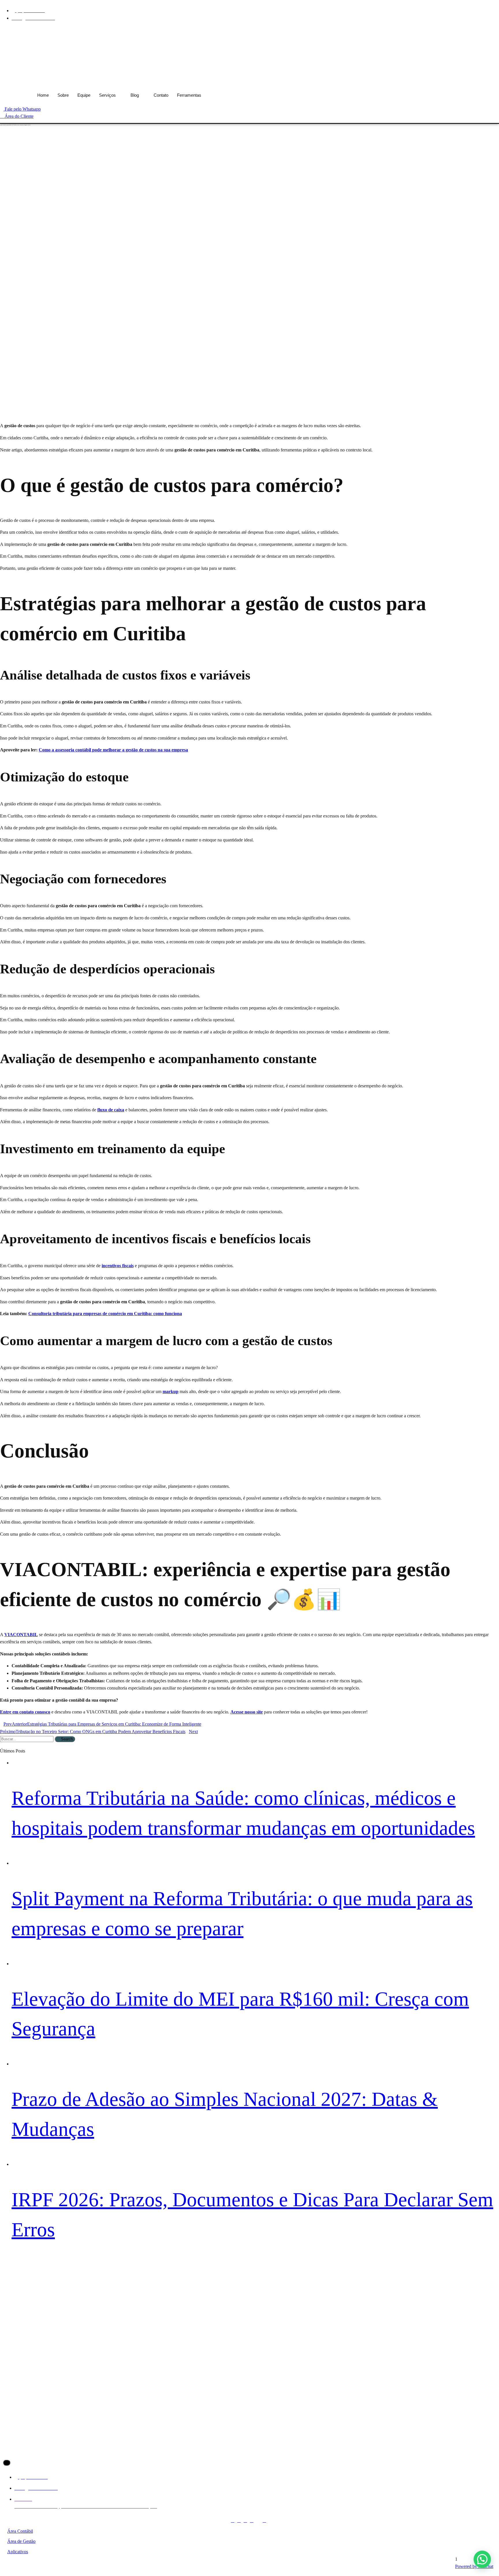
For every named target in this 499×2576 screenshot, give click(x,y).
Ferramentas (189, 95)
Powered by (474, 2566)
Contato (161, 95)
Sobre (63, 95)
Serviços (107, 95)
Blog (135, 95)
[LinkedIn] (483, 30)
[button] (482, 2559)
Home (43, 95)
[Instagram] (470, 30)
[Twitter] (476, 30)
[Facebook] (464, 30)
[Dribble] (489, 30)
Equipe (84, 95)
